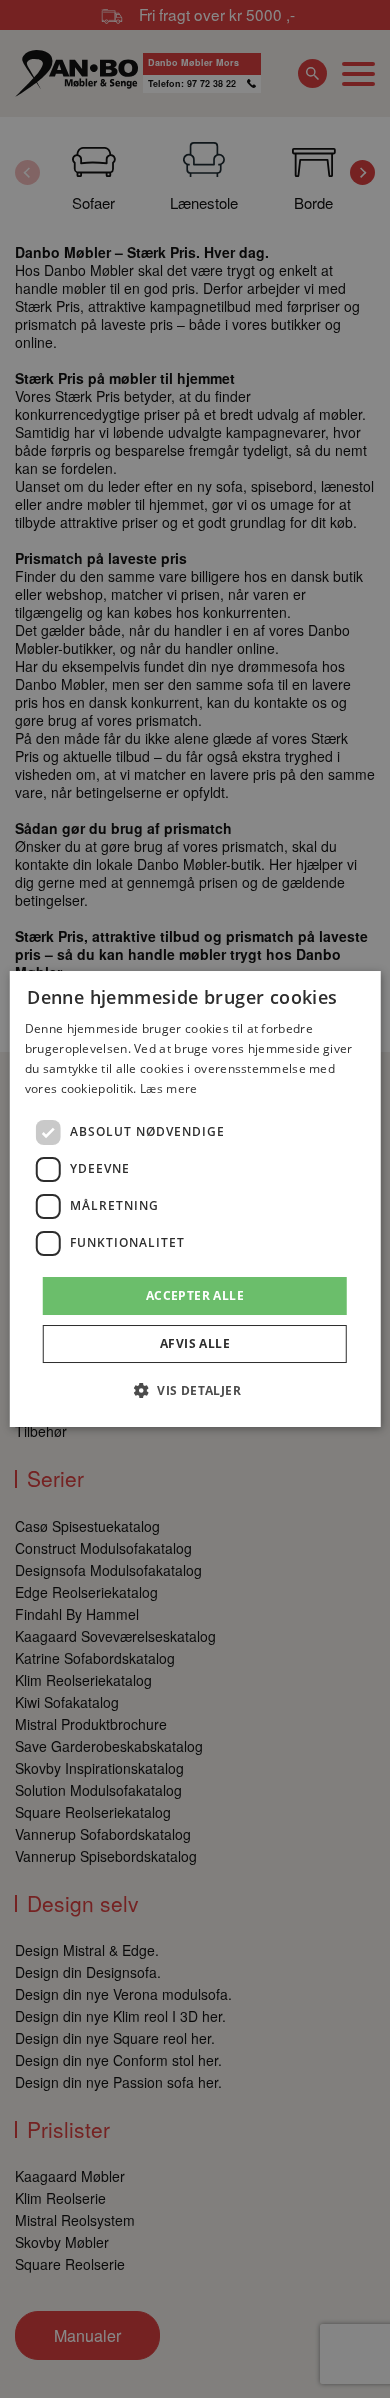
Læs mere (168, 1088)
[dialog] (195, 1199)
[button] (195, 1390)
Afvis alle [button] (195, 1343)
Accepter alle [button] (195, 1295)
